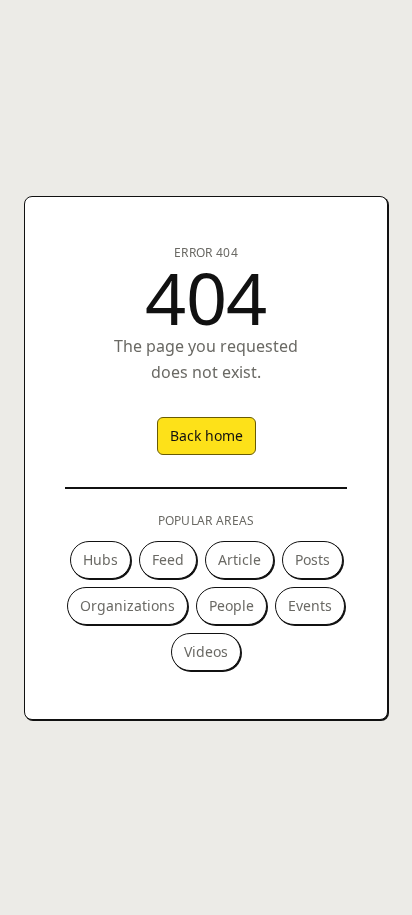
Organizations (127, 605)
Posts (312, 559)
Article (239, 559)
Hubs (100, 559)
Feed (168, 559)
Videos (206, 651)
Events (310, 605)
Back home (206, 435)
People (231, 605)
